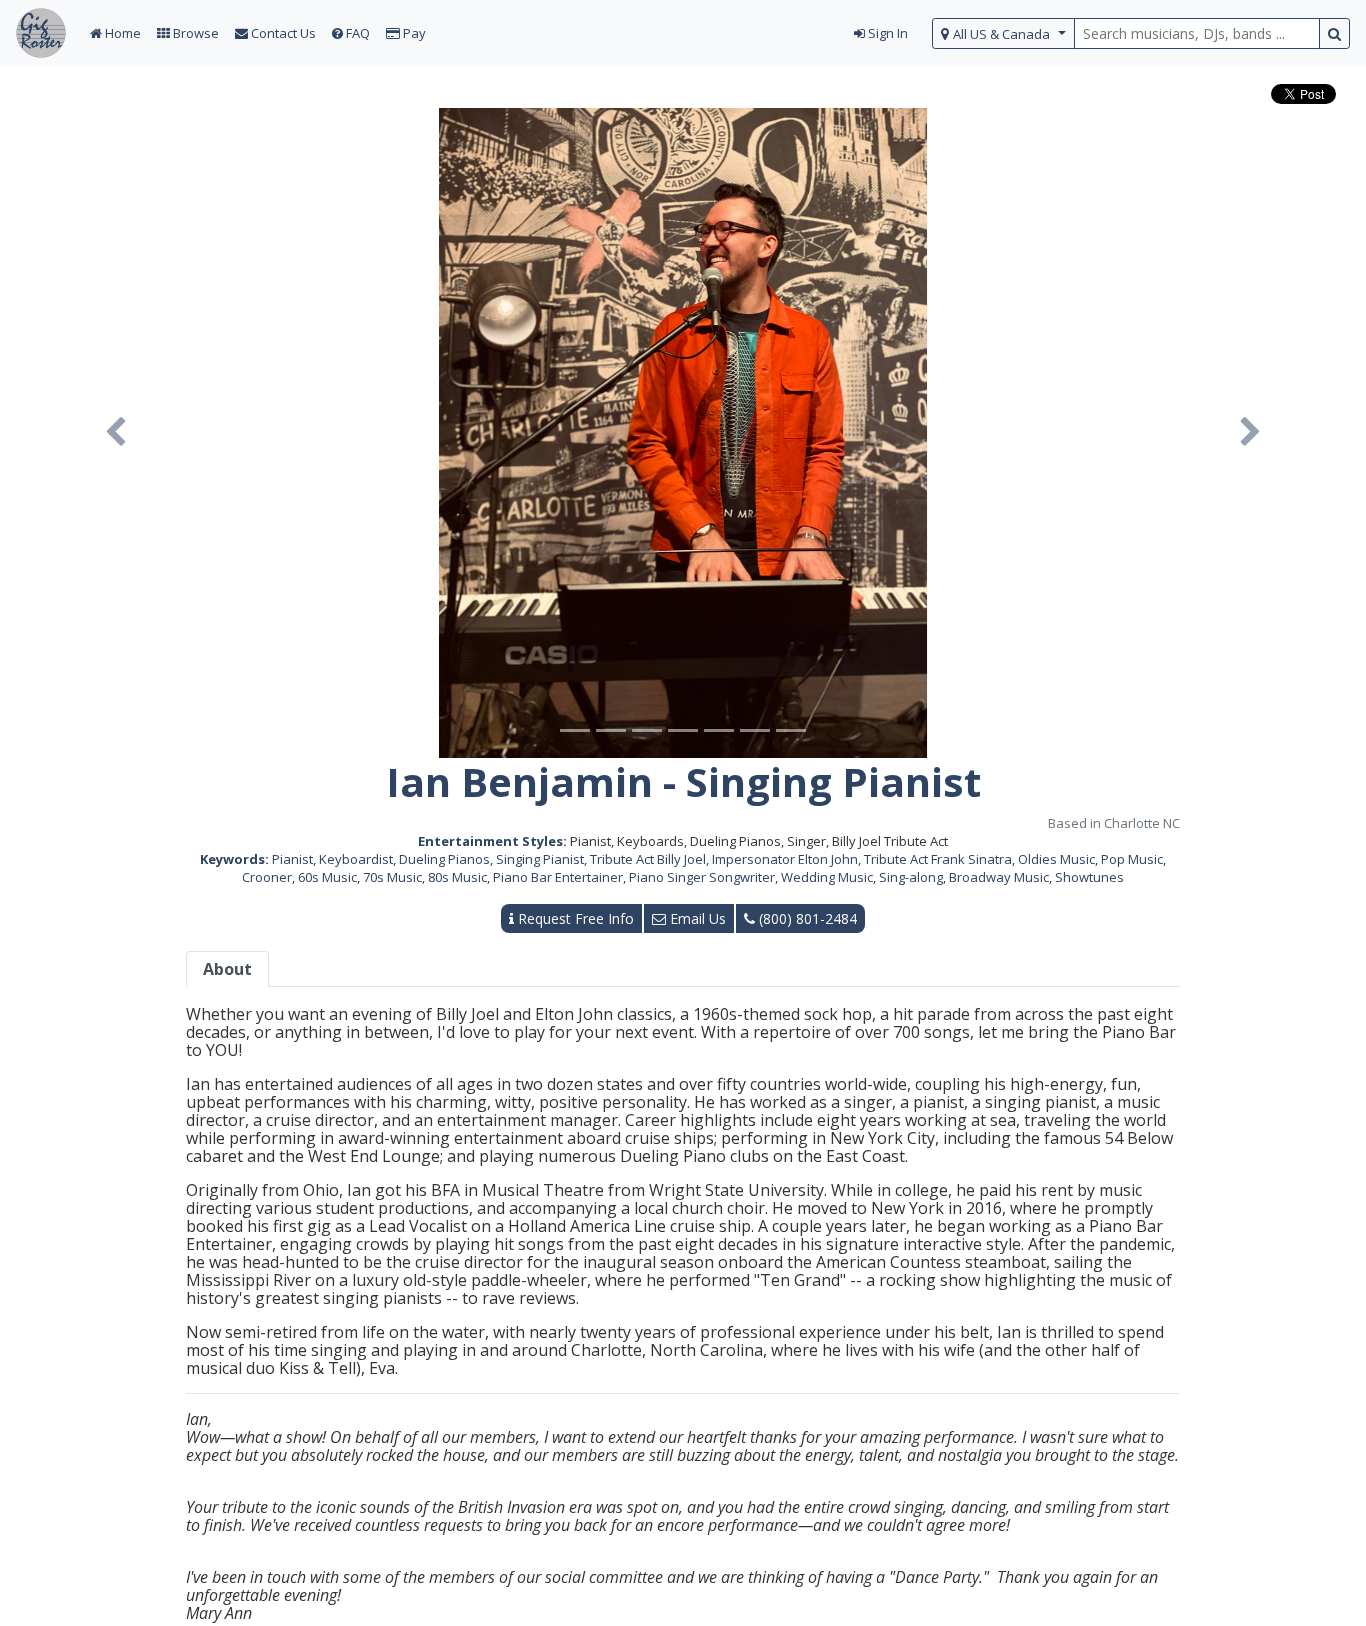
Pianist (292, 859)
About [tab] (227, 969)
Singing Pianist (540, 859)
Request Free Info (574, 918)
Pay (413, 33)
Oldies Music (1056, 859)
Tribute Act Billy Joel (648, 859)
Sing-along (911, 877)
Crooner (267, 877)
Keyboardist (356, 859)
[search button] (1334, 33)
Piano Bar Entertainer (558, 877)
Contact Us (282, 33)
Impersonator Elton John (785, 859)
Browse (194, 33)
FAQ (356, 33)
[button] (115, 433)
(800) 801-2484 (806, 918)
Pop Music (1132, 859)
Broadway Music (999, 877)
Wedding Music (827, 877)
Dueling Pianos (444, 859)
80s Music (457, 877)
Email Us (696, 918)
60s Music (327, 877)
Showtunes (1089, 877)
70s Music (392, 877)
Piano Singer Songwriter (702, 877)
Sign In (886, 33)
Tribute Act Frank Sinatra (938, 859)
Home (121, 33)
